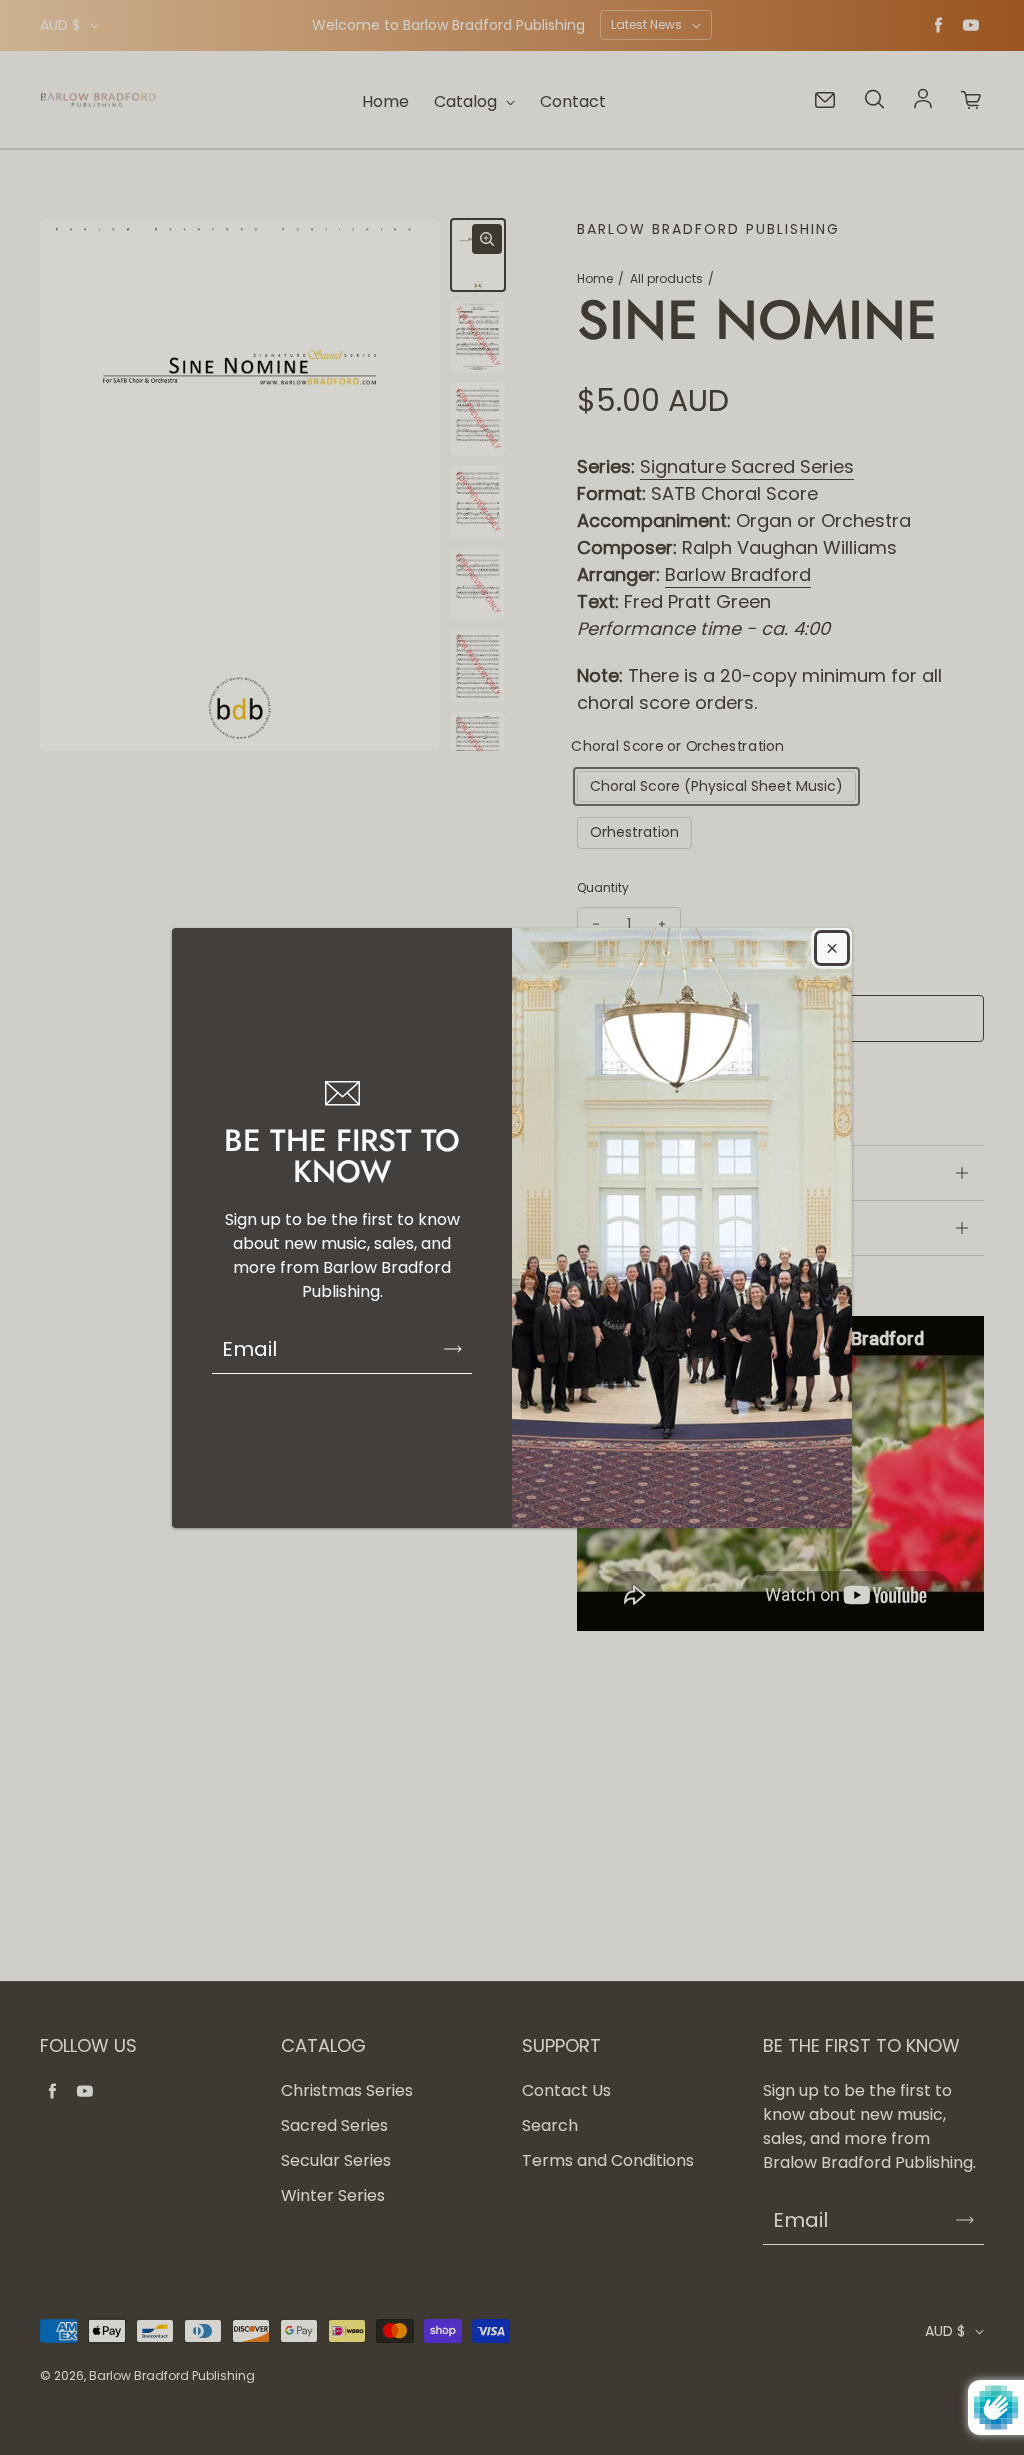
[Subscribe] (453, 1349)
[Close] (832, 948)
